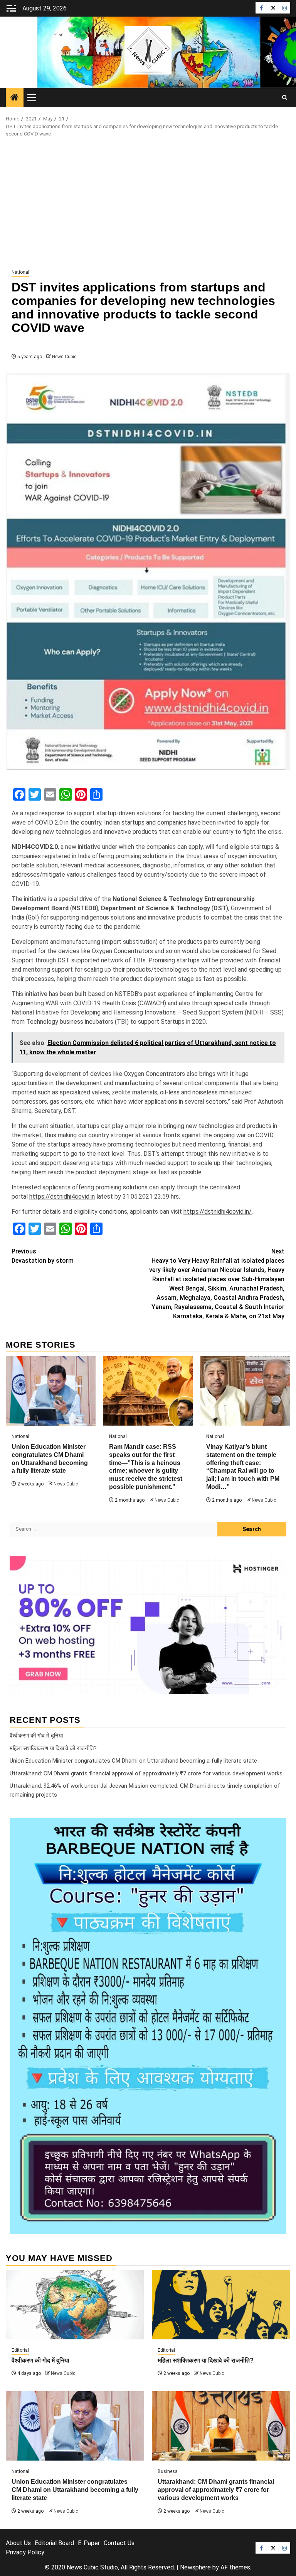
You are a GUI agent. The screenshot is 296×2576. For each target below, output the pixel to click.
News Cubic (64, 357)
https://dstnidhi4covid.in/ (218, 1212)
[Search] (285, 98)
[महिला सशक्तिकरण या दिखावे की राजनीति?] (221, 2305)
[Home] (15, 98)
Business (168, 2471)
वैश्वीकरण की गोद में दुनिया (36, 1736)
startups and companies (155, 822)
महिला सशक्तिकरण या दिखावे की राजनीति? (53, 1748)
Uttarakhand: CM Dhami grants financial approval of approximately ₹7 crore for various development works (146, 1773)
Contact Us (119, 2543)
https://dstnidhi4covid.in (62, 1197)
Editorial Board (54, 2543)
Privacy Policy (25, 2552)
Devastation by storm (43, 1256)
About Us (18, 2543)
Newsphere (195, 2567)
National (20, 272)
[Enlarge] (276, 1828)
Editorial (20, 2350)
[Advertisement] (148, 203)
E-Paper (89, 2543)
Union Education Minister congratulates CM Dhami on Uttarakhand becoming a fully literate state (133, 1761)
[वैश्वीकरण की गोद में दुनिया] (75, 2305)
